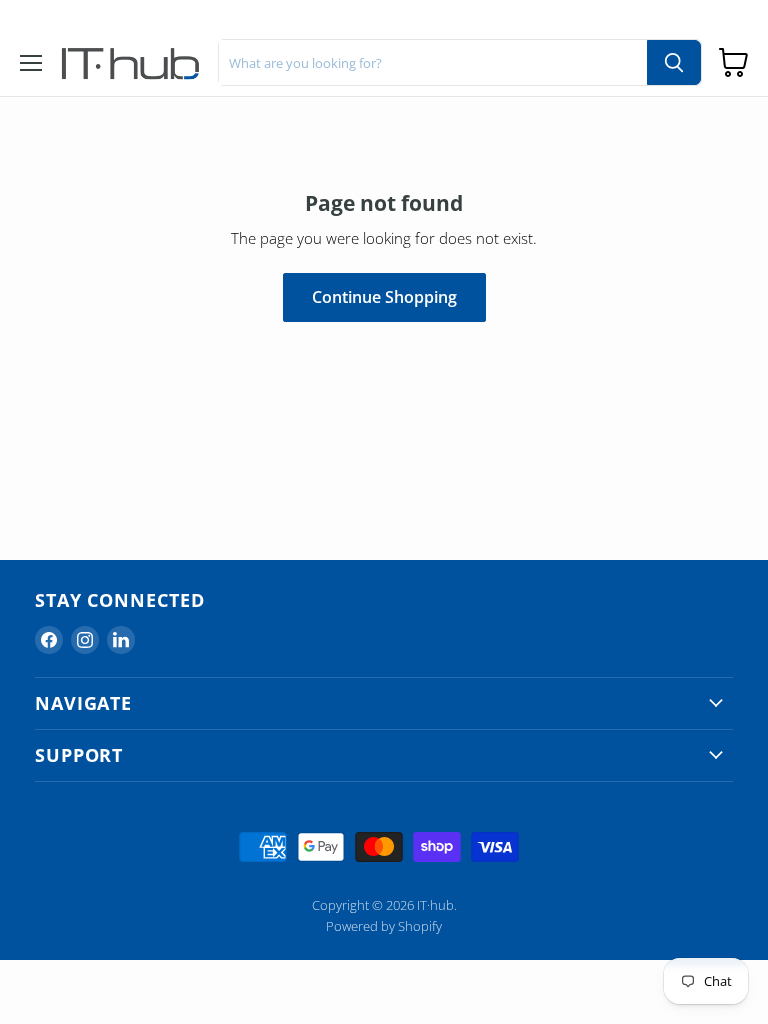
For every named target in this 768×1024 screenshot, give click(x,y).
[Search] (674, 62)
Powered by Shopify (384, 926)
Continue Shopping (384, 297)
